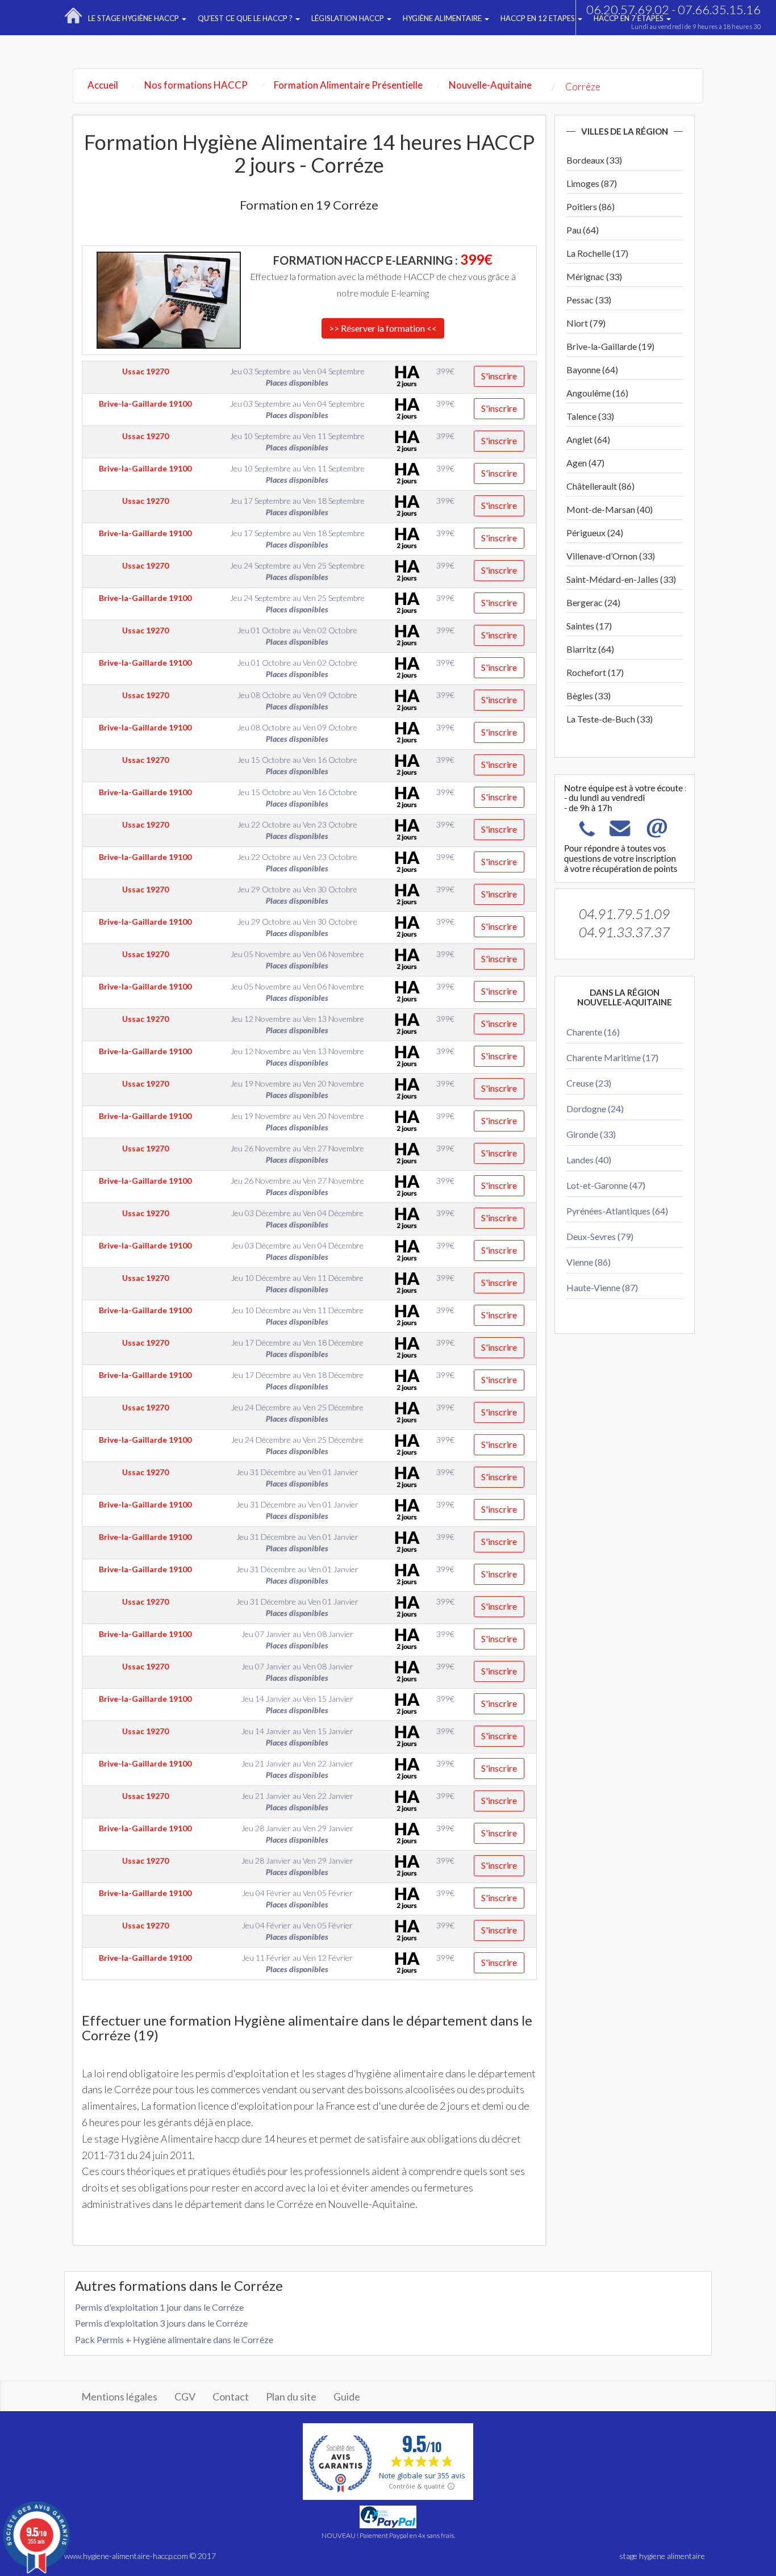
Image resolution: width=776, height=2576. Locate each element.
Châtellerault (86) (600, 486)
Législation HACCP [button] (349, 18)
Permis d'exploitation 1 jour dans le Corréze (159, 2307)
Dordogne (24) (595, 1109)
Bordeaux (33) (594, 160)
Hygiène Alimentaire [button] (443, 18)
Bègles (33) (589, 696)
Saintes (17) (589, 626)
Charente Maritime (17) (612, 1057)
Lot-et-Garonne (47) (606, 1185)
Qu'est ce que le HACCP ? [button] (246, 18)
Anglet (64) (588, 439)
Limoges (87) (592, 183)
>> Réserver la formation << (383, 328)
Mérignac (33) (594, 276)
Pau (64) (583, 230)
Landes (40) (589, 1160)
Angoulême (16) (597, 393)
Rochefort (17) (595, 672)
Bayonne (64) (592, 370)
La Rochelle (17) (597, 253)
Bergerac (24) (593, 602)
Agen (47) (585, 463)
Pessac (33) (589, 300)
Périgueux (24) (595, 533)
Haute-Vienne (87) (602, 1287)
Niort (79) (586, 323)
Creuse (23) (589, 1083)
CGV (185, 2397)
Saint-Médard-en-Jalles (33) (621, 579)
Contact (231, 2397)
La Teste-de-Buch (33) (610, 719)
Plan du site (291, 2397)
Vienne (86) (589, 1262)
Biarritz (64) (590, 649)
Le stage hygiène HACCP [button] (134, 18)
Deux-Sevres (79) (600, 1236)
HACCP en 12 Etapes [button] (539, 18)
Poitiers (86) (591, 206)
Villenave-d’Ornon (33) (611, 556)
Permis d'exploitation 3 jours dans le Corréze (161, 2323)
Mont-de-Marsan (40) (610, 509)
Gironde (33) (591, 1134)
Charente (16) (593, 1032)
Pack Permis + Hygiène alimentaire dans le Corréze (174, 2339)
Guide (347, 2397)
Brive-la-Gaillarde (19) (610, 346)
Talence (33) (590, 416)
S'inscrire (499, 376)
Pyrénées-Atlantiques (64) (617, 1211)
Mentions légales (119, 2397)
